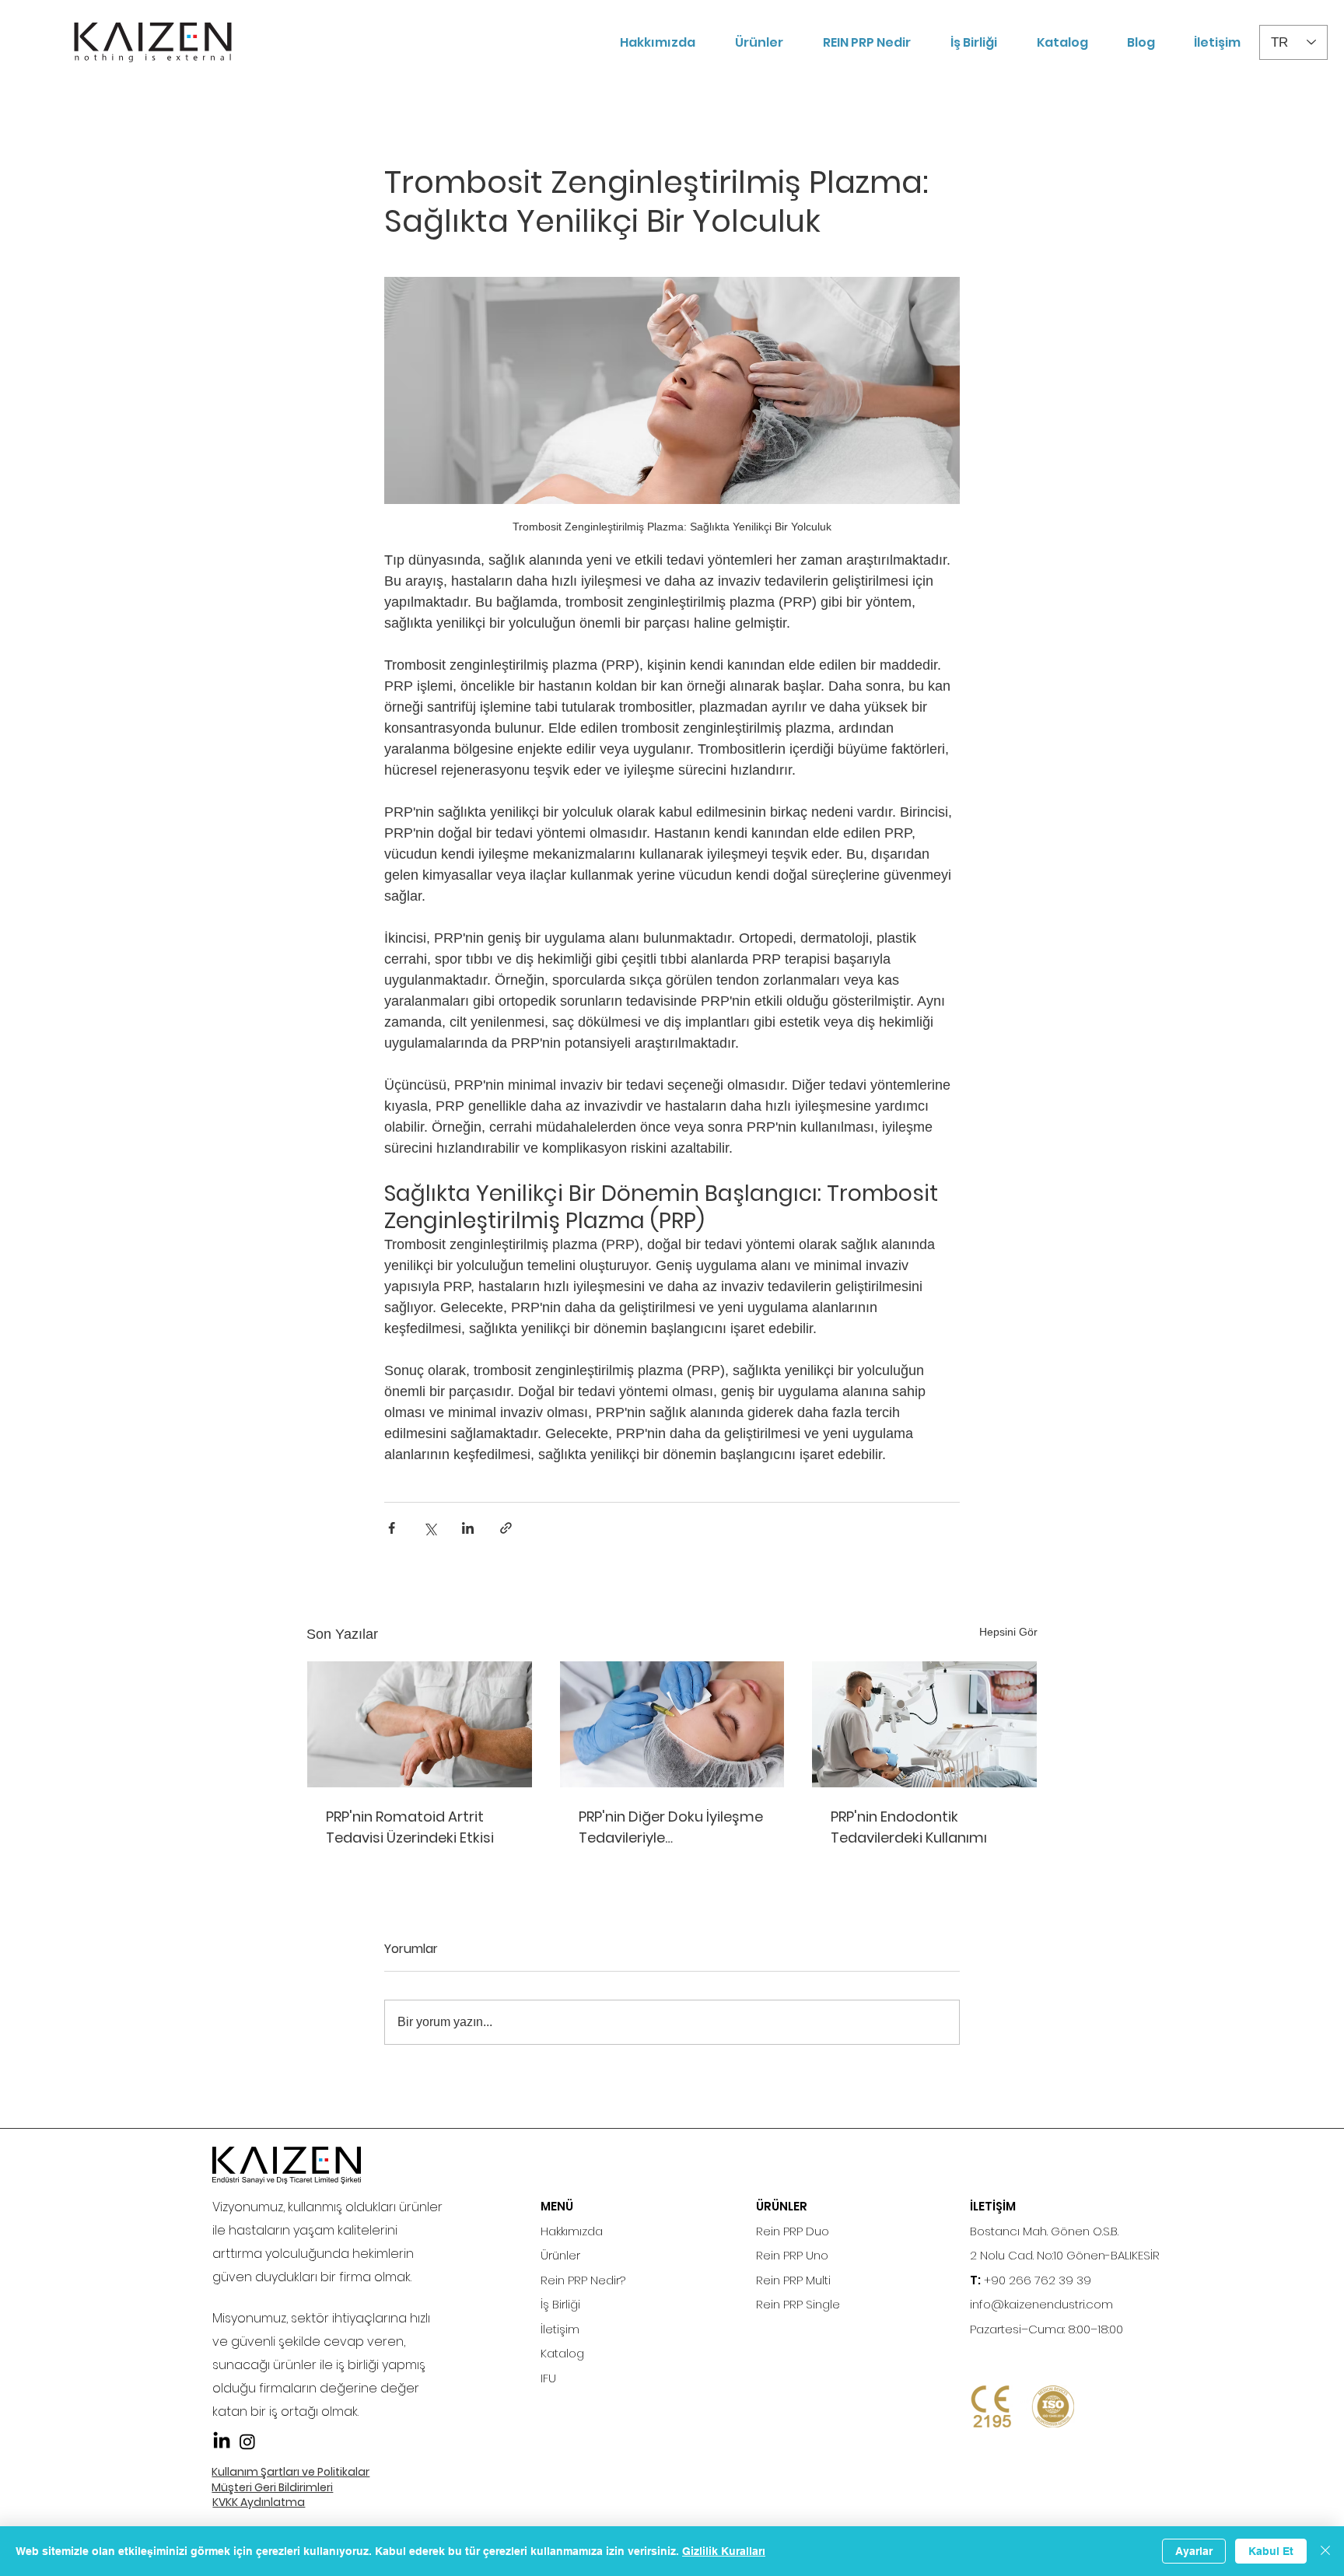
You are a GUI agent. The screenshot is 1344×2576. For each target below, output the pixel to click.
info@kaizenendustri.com (1041, 2304)
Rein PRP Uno (792, 2255)
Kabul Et (1271, 2551)
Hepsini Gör (1008, 1632)
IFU (548, 2378)
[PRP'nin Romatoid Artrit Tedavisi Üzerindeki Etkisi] (420, 1724)
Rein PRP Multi (793, 2280)
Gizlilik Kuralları (724, 2551)
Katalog (562, 2353)
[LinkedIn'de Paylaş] (468, 1528)
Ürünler (560, 2255)
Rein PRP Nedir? (583, 2280)
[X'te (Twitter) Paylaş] (430, 1528)
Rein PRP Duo (793, 2231)
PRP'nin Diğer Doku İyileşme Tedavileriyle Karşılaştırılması (671, 1827)
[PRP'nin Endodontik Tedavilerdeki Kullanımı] (924, 1724)
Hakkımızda (572, 2231)
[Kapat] (1325, 2551)
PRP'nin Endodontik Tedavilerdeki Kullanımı (909, 1827)
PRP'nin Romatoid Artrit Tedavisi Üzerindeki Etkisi (410, 1827)
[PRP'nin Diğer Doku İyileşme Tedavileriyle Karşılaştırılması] (672, 1724)
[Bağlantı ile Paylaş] (506, 1528)
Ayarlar (1194, 2551)
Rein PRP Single (798, 2304)
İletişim (560, 2329)
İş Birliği (560, 2304)
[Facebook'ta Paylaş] (392, 1528)
